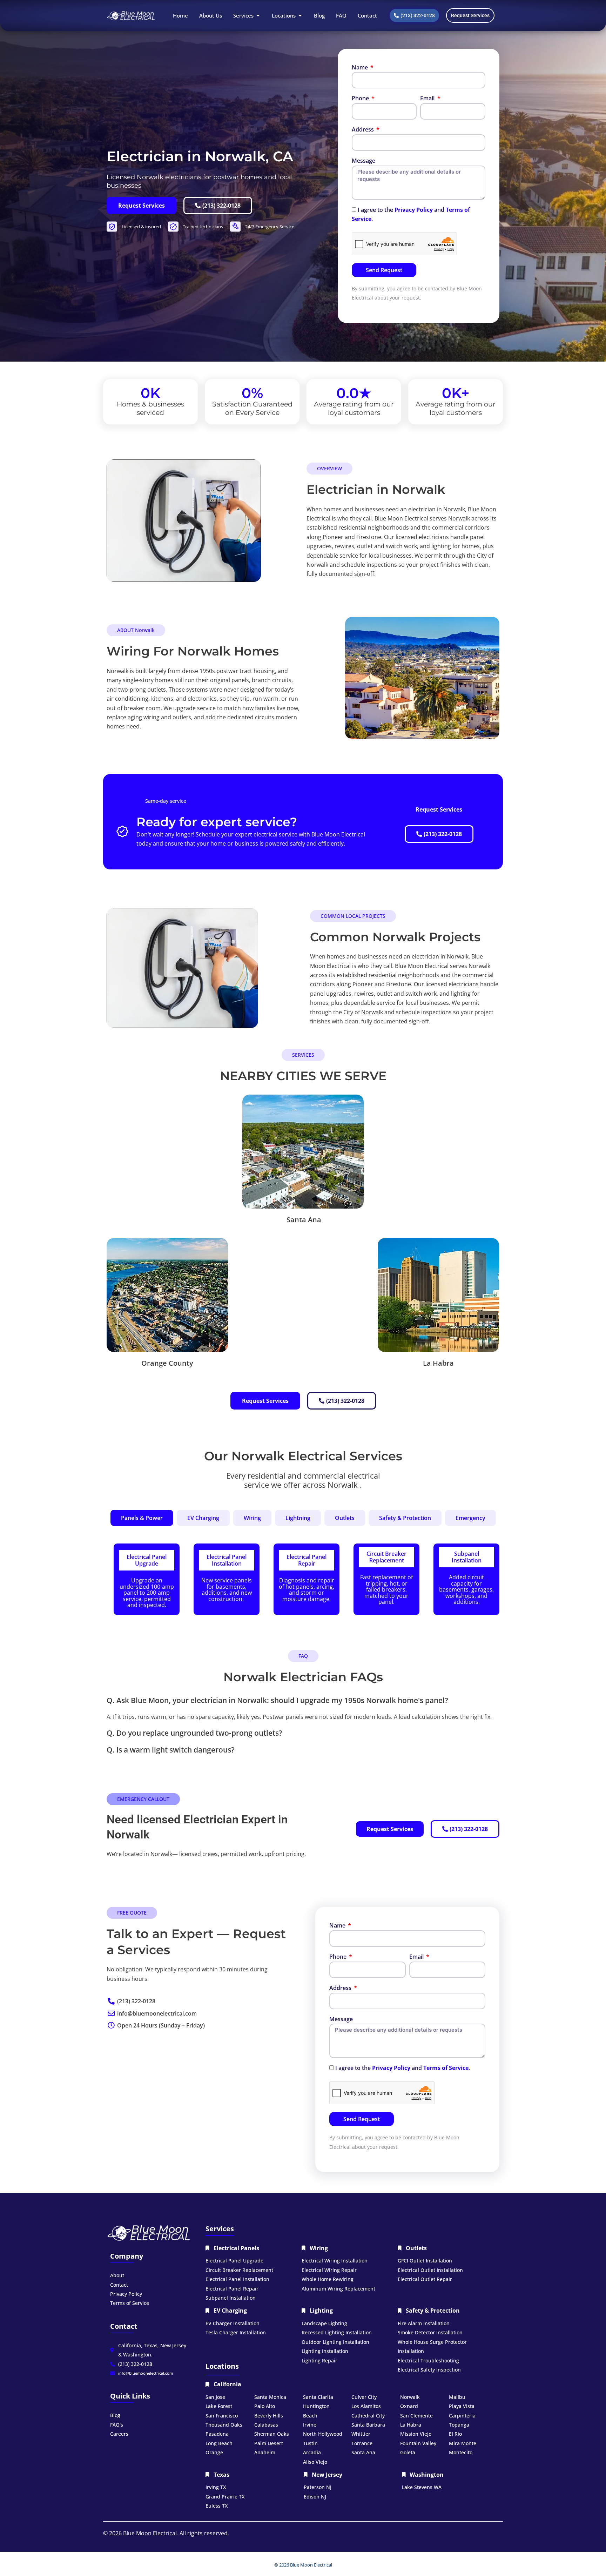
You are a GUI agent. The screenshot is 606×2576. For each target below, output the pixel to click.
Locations (222, 2366)
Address (363, 129)
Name (361, 67)
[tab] (142, 1518)
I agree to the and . (403, 2068)
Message (363, 161)
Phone (361, 98)
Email (428, 98)
